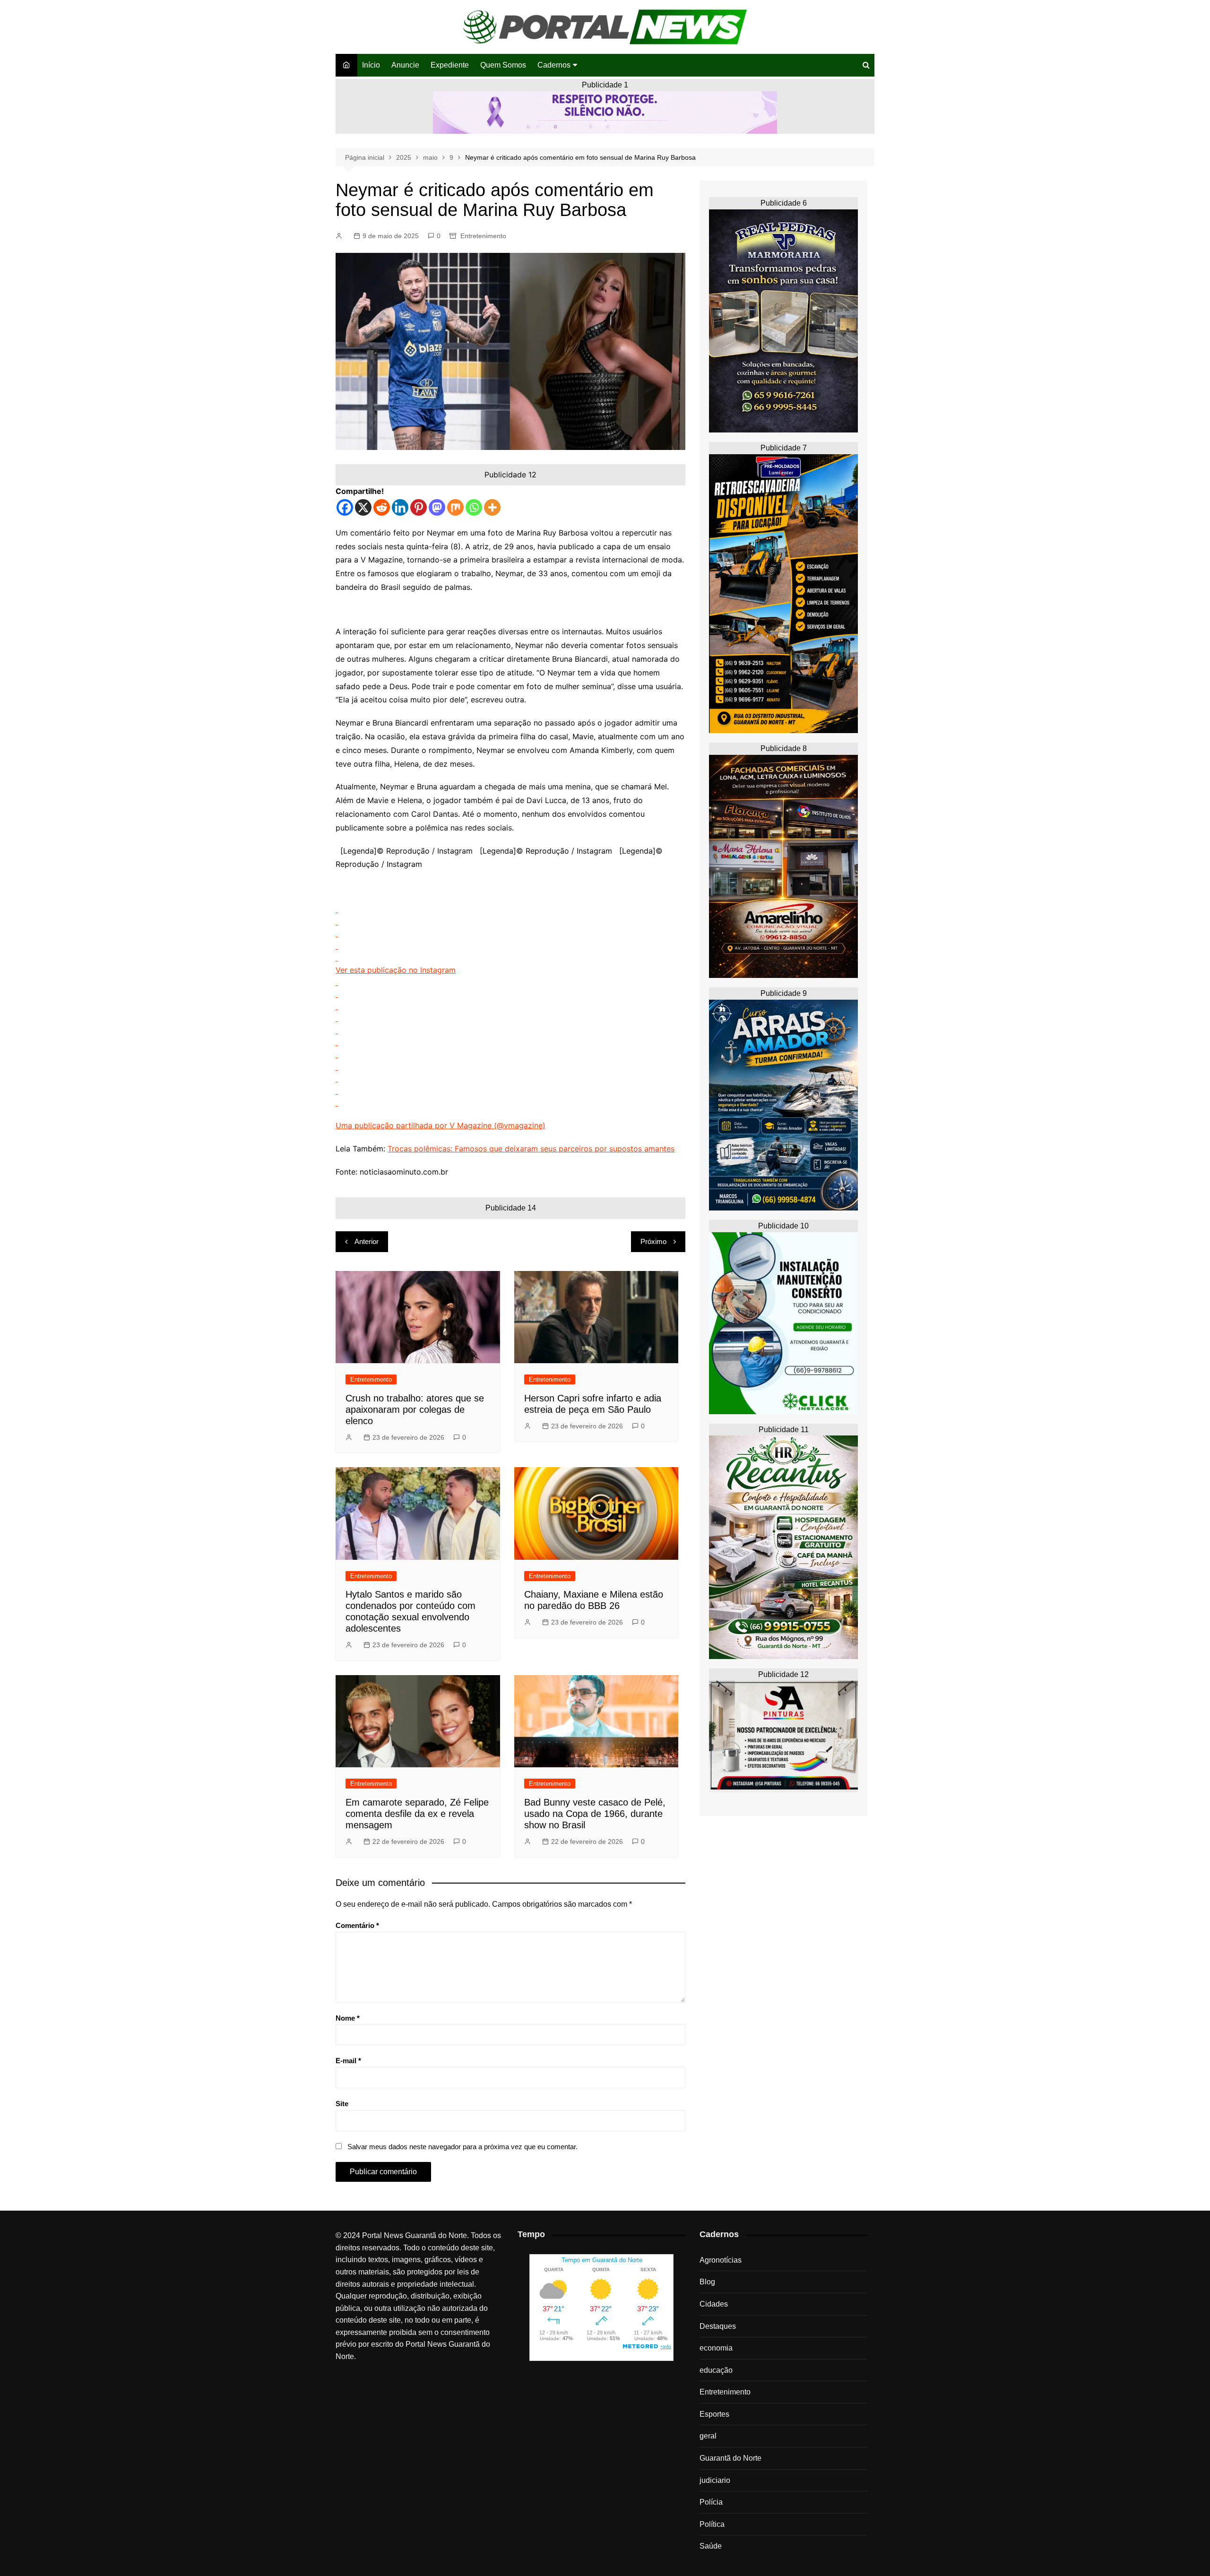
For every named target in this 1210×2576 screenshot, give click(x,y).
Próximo (653, 1241)
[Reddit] (382, 507)
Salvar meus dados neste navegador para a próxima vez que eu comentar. (462, 2147)
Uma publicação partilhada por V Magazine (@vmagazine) (441, 1125)
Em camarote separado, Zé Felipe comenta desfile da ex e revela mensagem (417, 1814)
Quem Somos (503, 65)
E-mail (348, 2061)
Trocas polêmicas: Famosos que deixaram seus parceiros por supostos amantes (531, 1149)
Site (342, 2104)
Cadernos (554, 65)
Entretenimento (483, 236)
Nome (348, 2018)
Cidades (714, 2304)
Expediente (450, 65)
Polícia (711, 2502)
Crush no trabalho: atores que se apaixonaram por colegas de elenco (415, 1409)
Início (371, 65)
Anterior (367, 1241)
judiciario (715, 2480)
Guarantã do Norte (730, 2458)
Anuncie (405, 65)
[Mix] (455, 507)
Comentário (357, 1925)
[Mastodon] (437, 507)
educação (716, 2370)
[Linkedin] (400, 507)
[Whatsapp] (474, 507)
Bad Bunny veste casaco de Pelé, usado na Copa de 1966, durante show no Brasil (595, 1814)
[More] (492, 507)
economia (716, 2348)
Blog (707, 2282)
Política (712, 2524)
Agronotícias (721, 2260)
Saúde (711, 2546)
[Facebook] (345, 507)
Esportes (714, 2414)
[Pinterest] (419, 507)
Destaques (718, 2326)
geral (708, 2436)
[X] (363, 507)
